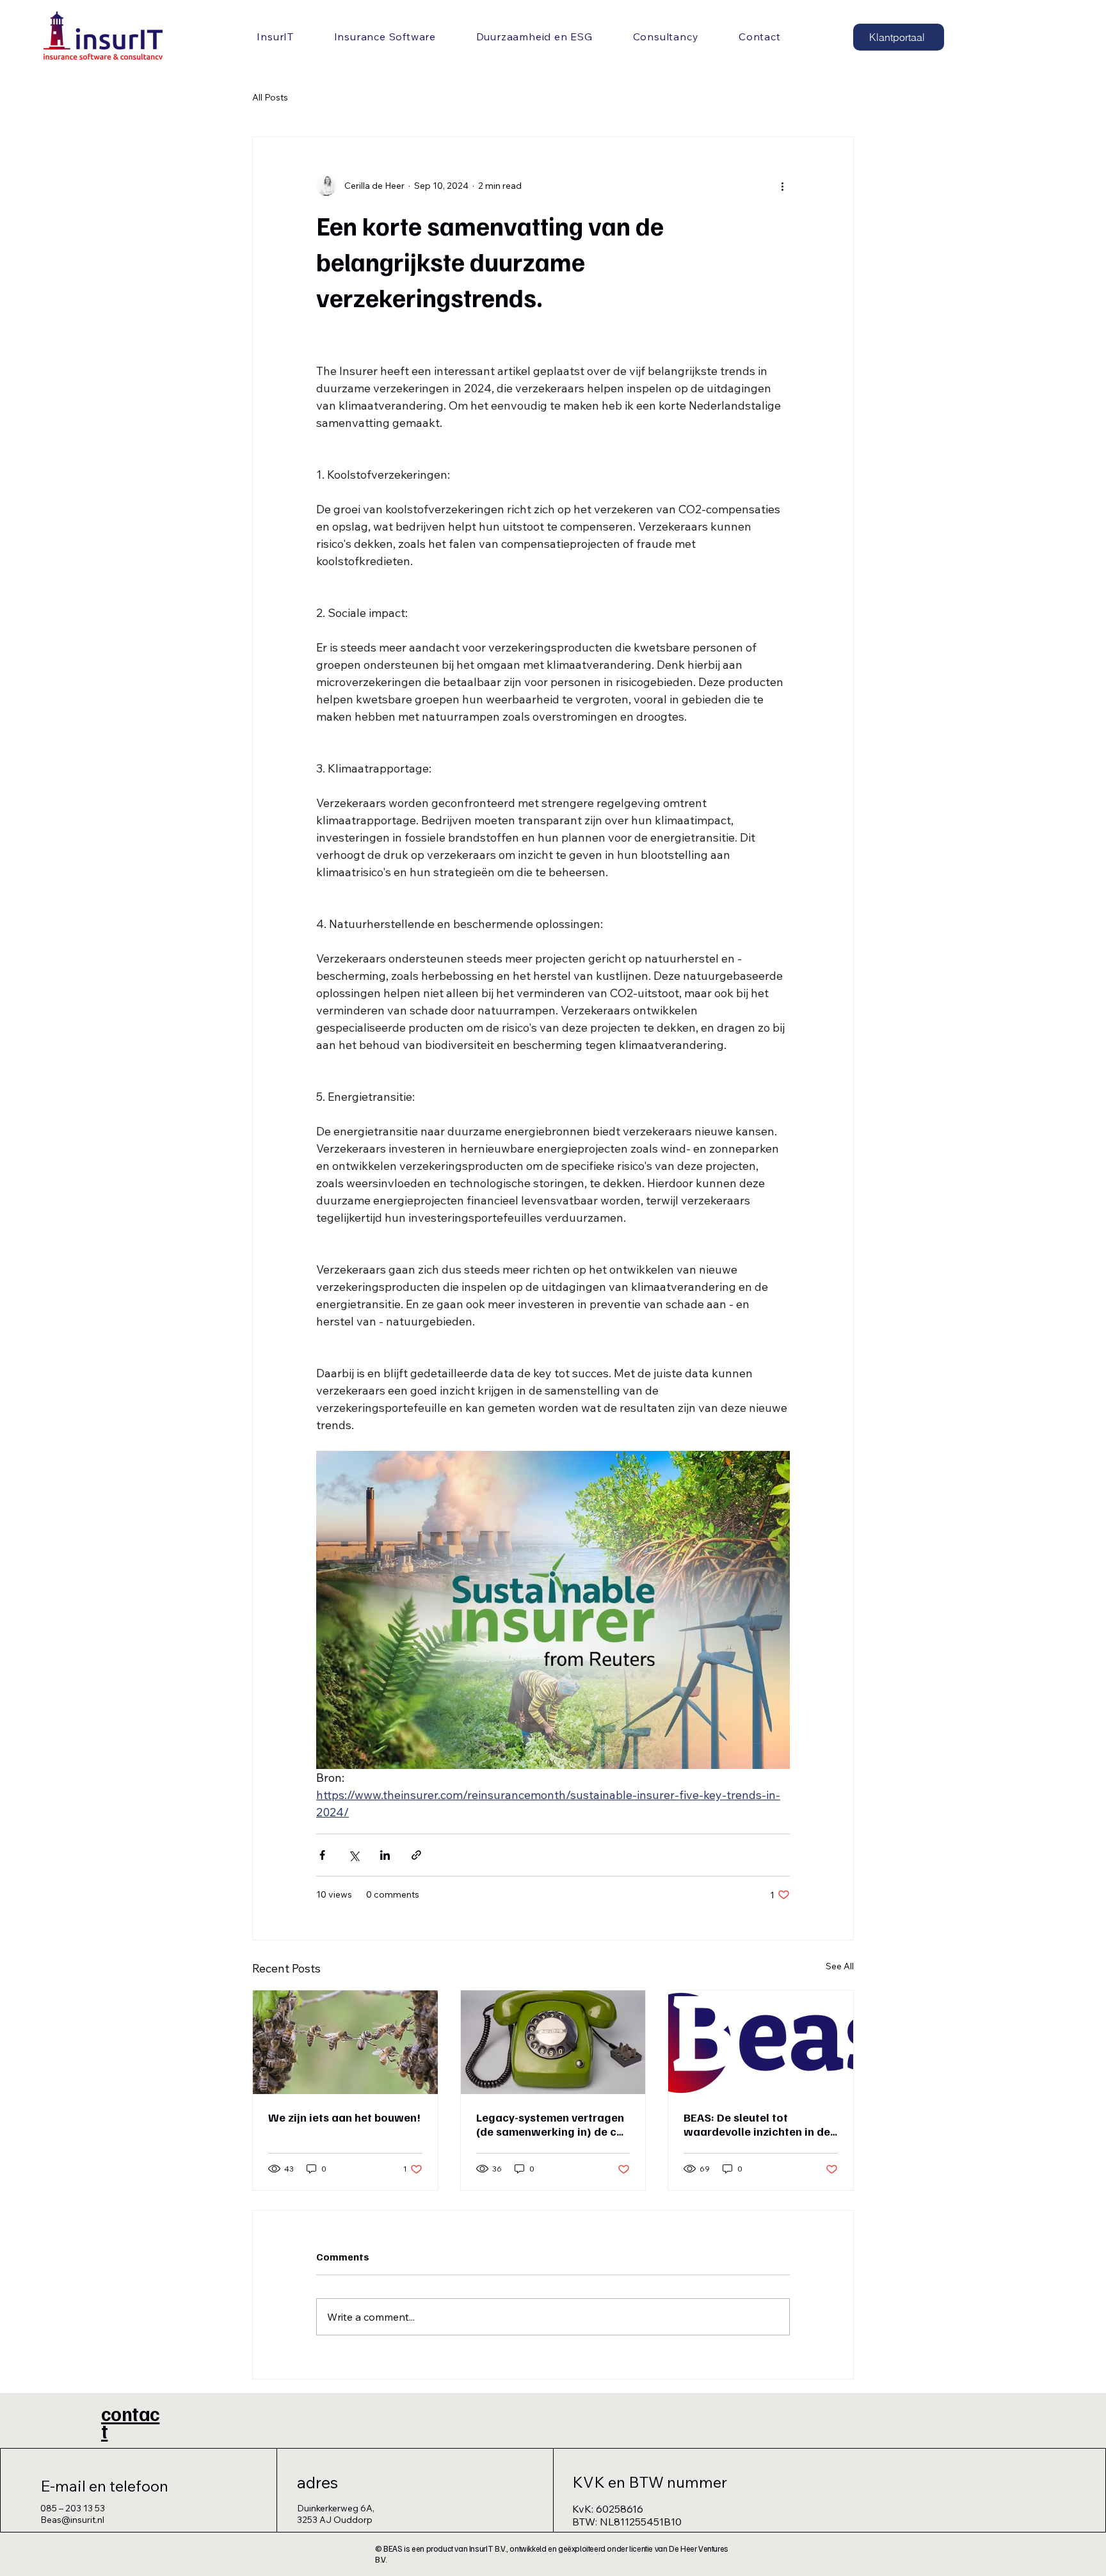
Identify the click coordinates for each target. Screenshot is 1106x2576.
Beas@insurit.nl (72, 2520)
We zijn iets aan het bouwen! (344, 2117)
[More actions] (782, 186)
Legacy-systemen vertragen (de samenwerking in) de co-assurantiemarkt (552, 2124)
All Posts (270, 97)
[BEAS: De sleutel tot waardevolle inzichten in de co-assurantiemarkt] (761, 2042)
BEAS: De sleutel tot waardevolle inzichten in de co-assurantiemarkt (757, 2124)
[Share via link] (416, 1855)
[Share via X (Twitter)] (354, 1855)
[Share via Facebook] (322, 1855)
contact (130, 2422)
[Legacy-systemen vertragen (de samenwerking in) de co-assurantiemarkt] (553, 2042)
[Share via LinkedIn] (385, 1855)
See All (840, 1966)
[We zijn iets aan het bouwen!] (345, 2042)
